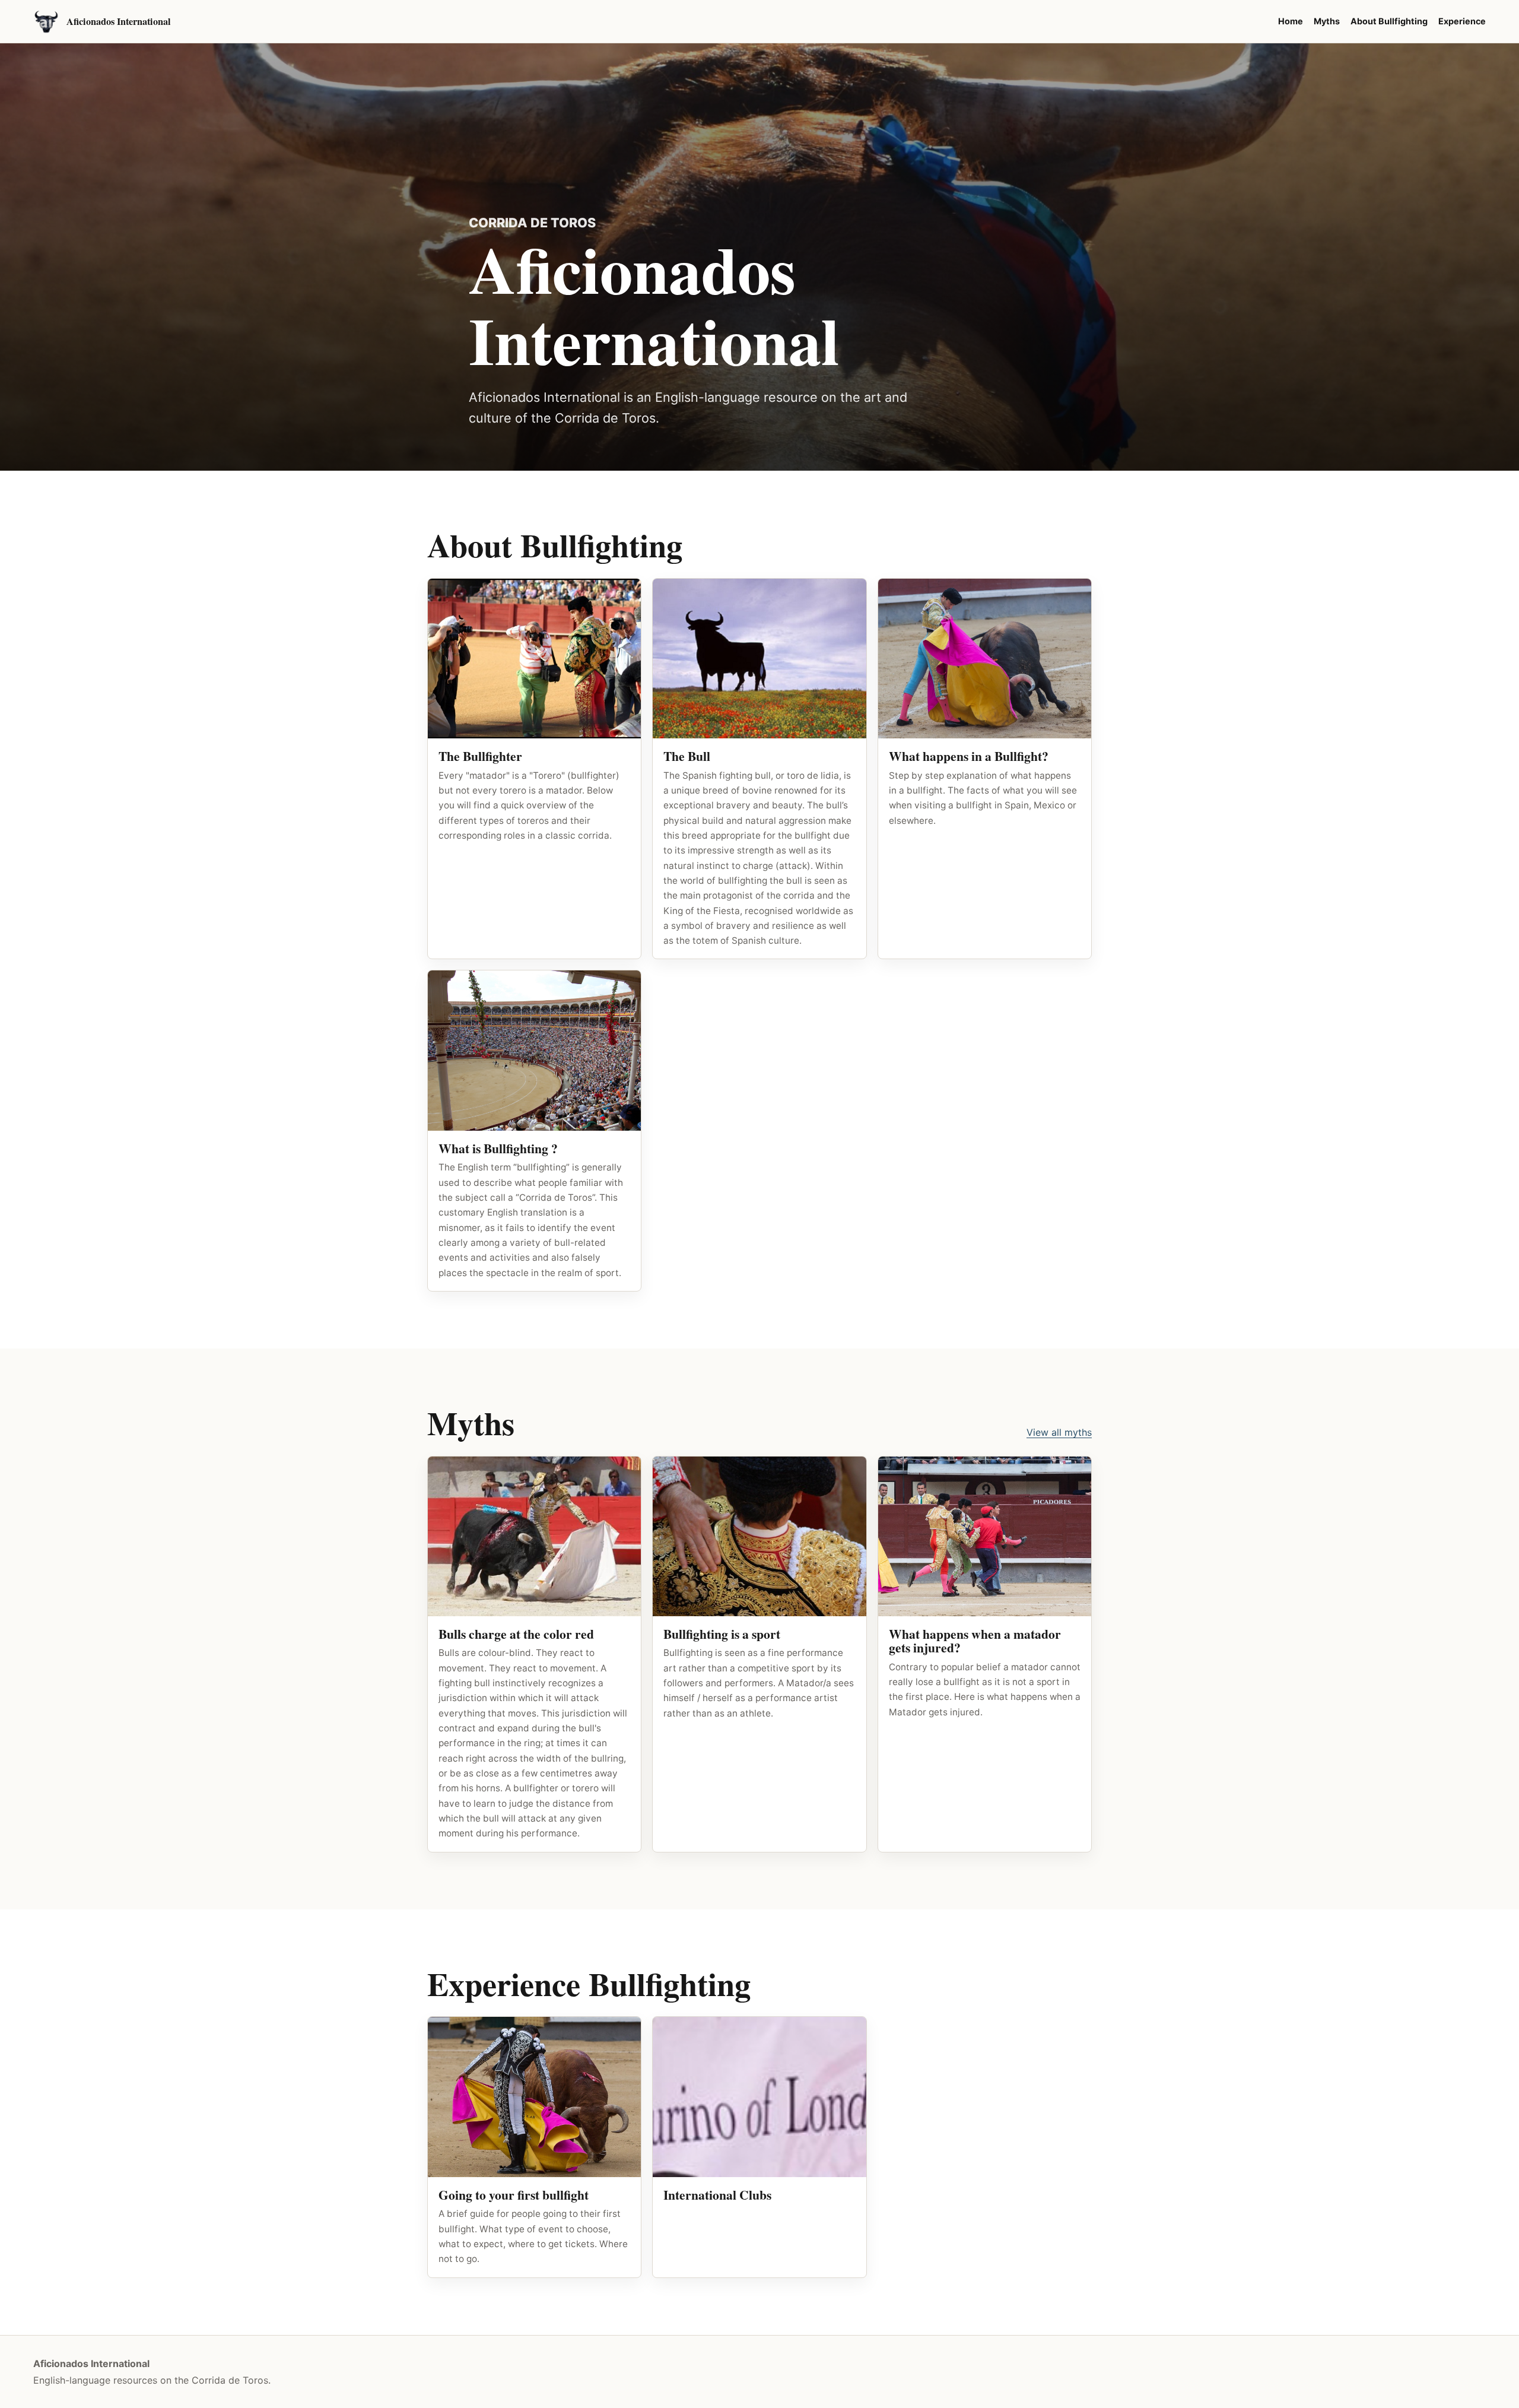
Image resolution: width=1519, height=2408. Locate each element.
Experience (1462, 21)
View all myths (1059, 1432)
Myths (1327, 21)
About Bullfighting (1389, 21)
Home (1291, 21)
